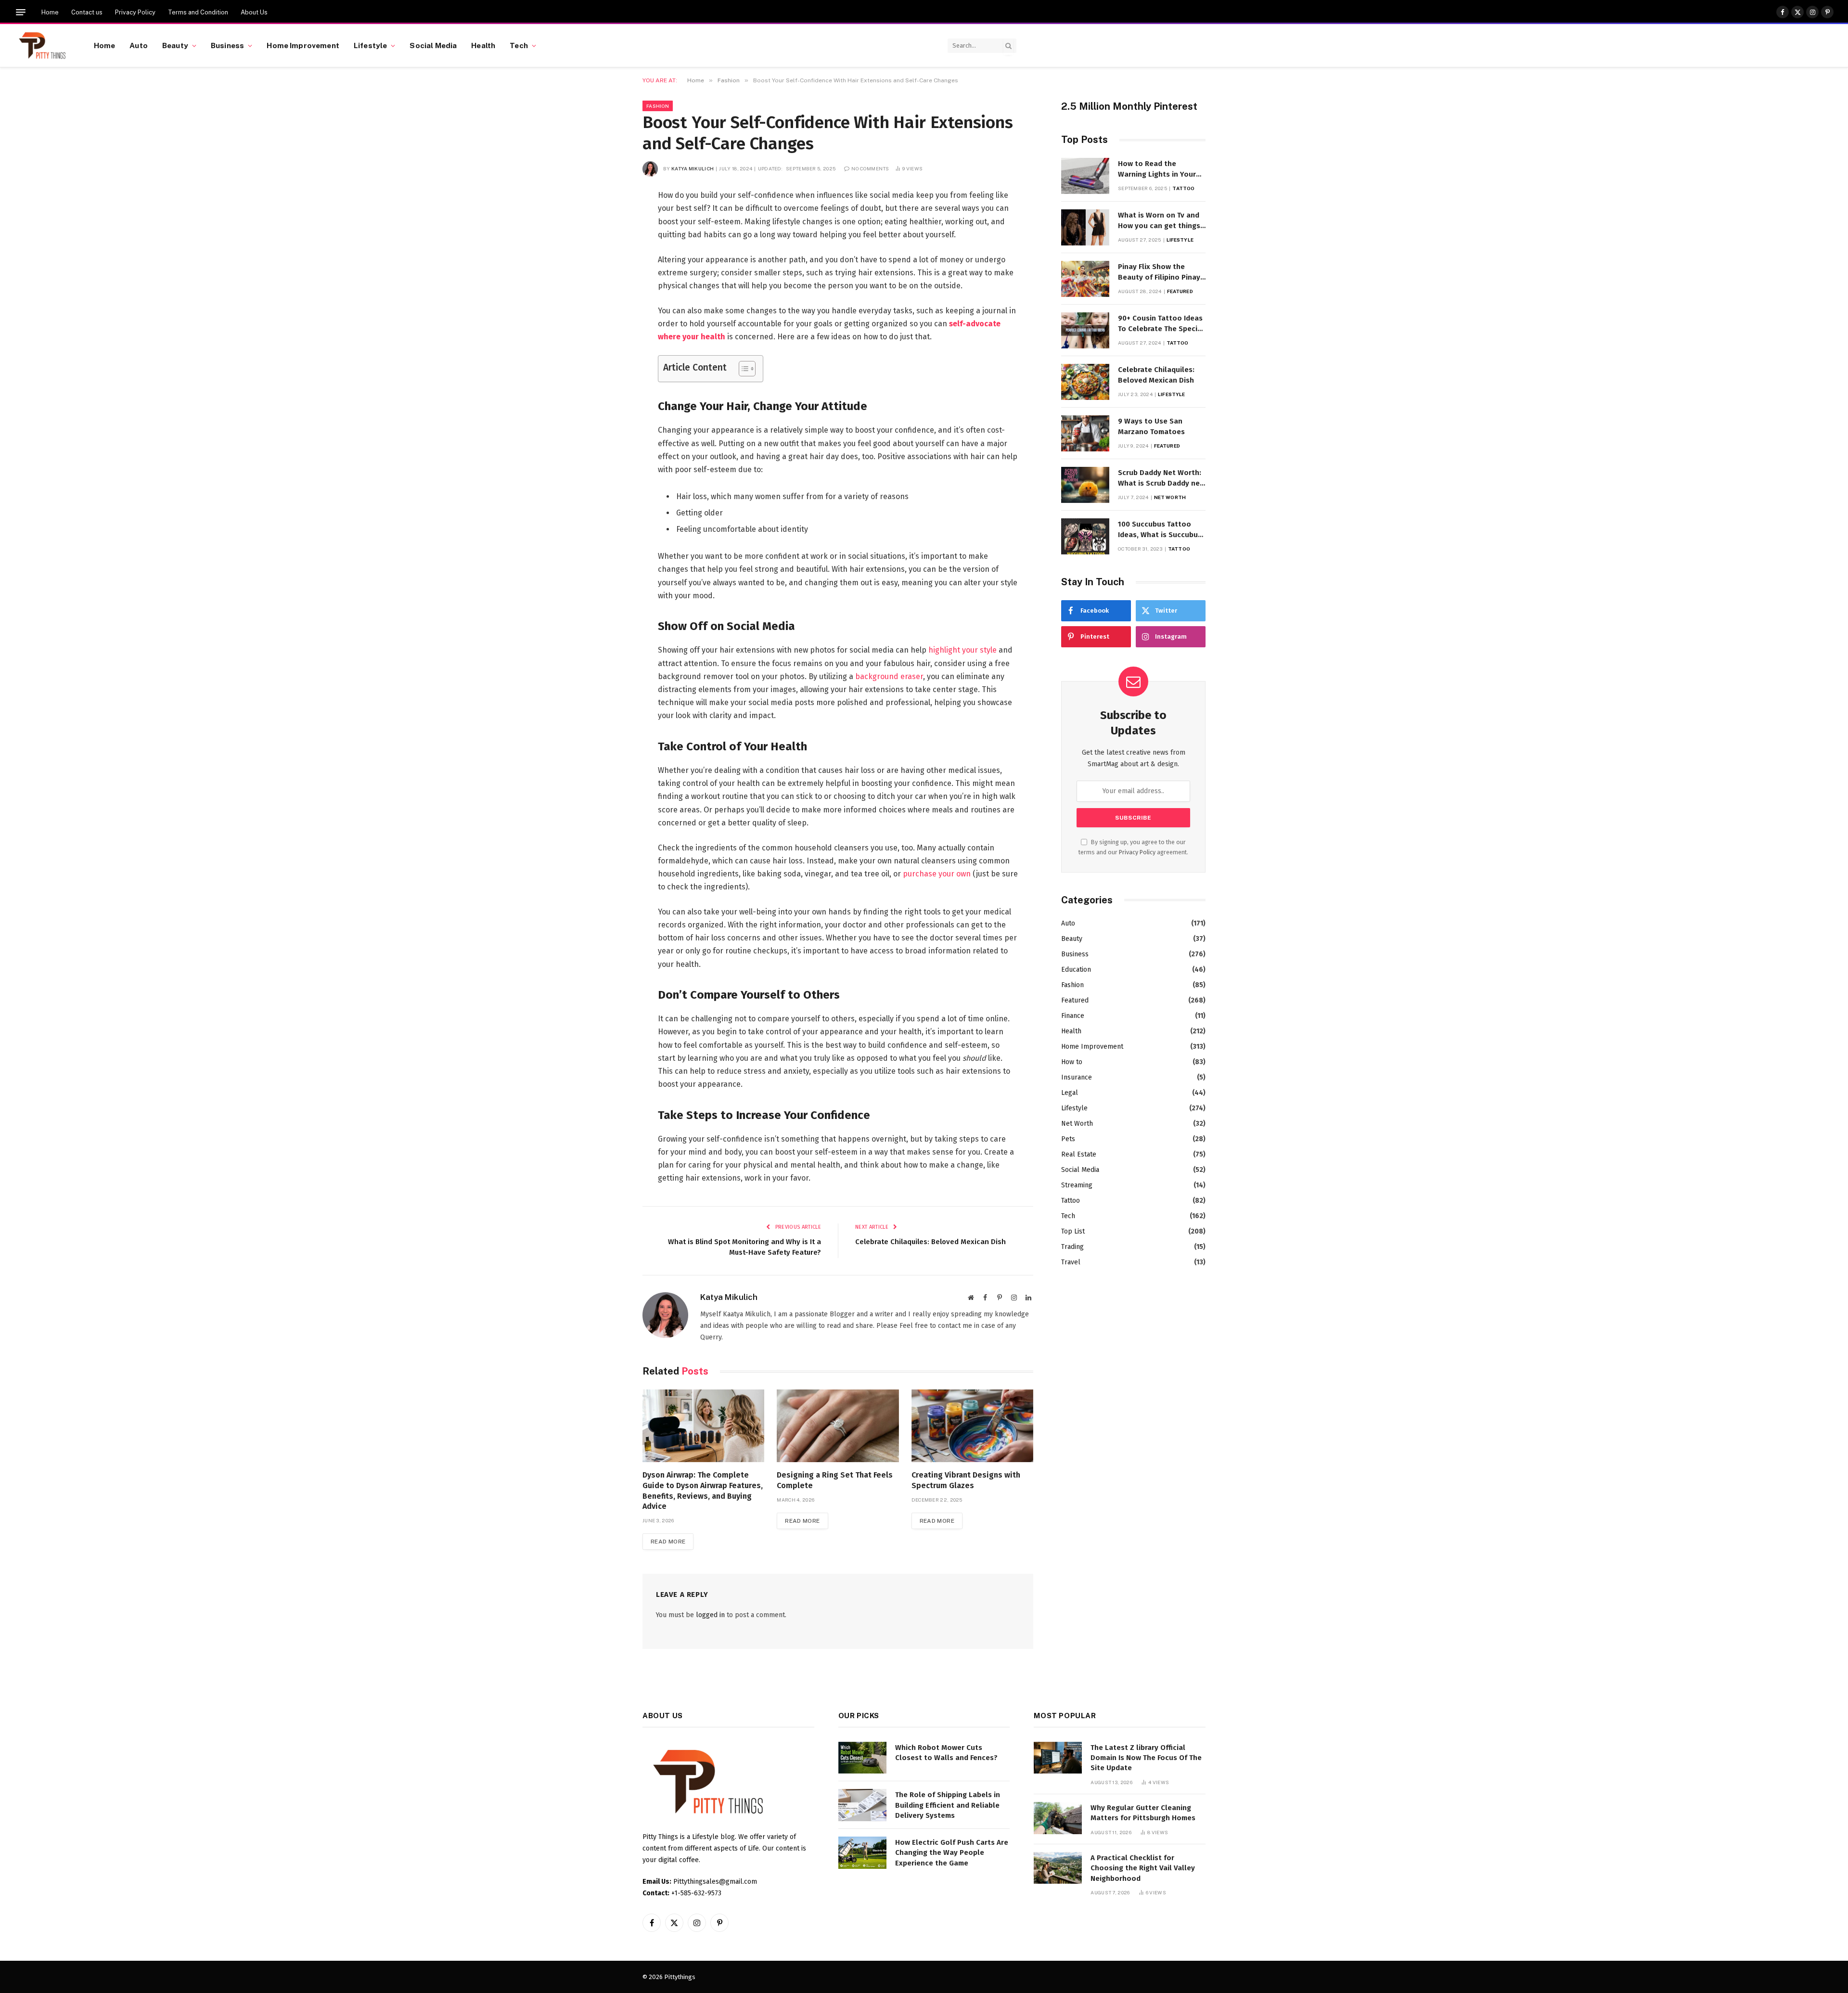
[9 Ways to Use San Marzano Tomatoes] (1085, 433)
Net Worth (1170, 497)
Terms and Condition (198, 12)
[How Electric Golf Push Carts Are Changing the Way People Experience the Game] (862, 1853)
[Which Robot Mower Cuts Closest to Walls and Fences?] (862, 1758)
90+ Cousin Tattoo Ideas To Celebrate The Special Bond (1161, 324)
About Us (254, 12)
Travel (1071, 1262)
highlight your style (962, 650)
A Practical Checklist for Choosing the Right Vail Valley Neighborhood (1143, 1868)
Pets (1068, 1139)
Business (227, 45)
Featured (1180, 291)
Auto (139, 45)
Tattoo (1183, 188)
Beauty (175, 45)
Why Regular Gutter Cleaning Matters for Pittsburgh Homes (1143, 1813)
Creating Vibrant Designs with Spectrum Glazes (966, 1480)
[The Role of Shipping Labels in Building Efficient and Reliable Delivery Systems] (862, 1805)
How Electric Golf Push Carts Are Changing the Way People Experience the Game (952, 1853)
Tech (519, 45)
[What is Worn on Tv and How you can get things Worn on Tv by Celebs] (1085, 227)
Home (50, 12)
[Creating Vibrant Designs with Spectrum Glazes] (972, 1426)
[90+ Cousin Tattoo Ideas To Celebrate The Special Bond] (1085, 330)
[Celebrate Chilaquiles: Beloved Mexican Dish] (1085, 382)
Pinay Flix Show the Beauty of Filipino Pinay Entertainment (1159, 272)
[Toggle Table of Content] (742, 369)
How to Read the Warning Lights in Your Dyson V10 (1157, 169)
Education (1076, 970)
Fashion (658, 106)
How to (1072, 1062)
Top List (1073, 1231)
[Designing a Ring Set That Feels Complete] (838, 1426)
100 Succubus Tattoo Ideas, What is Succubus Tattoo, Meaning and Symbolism (1160, 530)
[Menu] (21, 12)
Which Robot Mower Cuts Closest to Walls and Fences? (946, 1753)
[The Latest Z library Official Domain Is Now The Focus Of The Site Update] (1058, 1758)
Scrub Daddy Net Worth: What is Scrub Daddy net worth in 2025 (1161, 478)
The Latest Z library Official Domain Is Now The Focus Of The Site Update (1146, 1758)
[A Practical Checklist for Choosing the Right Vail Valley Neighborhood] (1058, 1868)
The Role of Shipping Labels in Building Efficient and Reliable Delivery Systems (948, 1805)
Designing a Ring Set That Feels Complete (835, 1480)
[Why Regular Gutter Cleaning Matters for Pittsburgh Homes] (1058, 1818)
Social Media (433, 45)
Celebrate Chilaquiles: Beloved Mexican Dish (930, 1242)
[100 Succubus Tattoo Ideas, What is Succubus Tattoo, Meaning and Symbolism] (1085, 536)
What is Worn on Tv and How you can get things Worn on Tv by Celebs (1159, 221)
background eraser (889, 676)
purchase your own (937, 874)
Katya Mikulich (693, 168)
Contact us (87, 12)
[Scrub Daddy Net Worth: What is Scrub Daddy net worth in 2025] (1085, 485)
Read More (668, 1542)
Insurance (1077, 1077)
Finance (1073, 1016)
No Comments (870, 168)
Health (483, 45)
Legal (1070, 1093)
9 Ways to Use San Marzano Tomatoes (1151, 426)
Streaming (1077, 1185)
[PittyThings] (42, 46)
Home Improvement (303, 45)
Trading (1072, 1247)
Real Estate (1079, 1154)
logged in (710, 1615)
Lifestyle (370, 45)
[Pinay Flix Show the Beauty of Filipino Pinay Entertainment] (1085, 279)
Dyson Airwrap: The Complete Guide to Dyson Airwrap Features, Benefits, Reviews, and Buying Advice (703, 1491)
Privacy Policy (135, 12)
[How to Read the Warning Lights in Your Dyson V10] (1085, 176)
